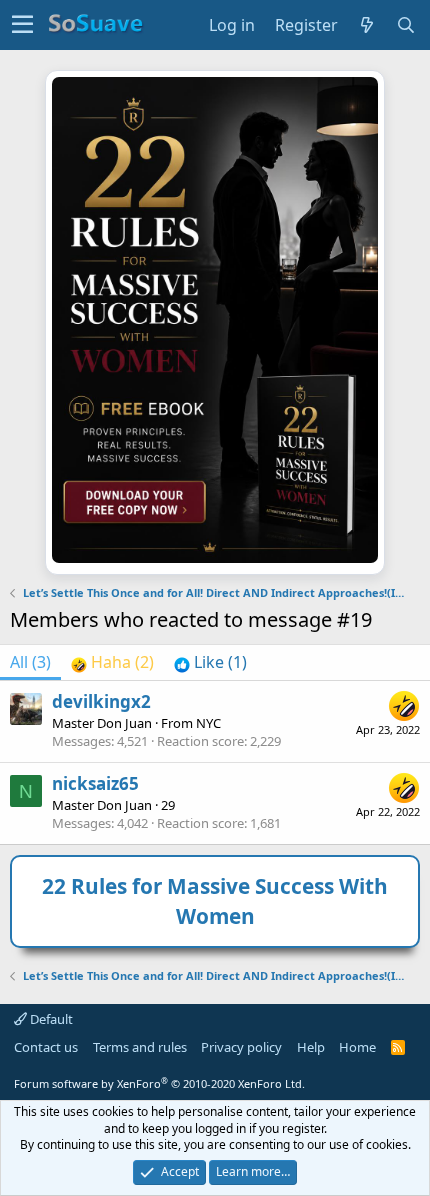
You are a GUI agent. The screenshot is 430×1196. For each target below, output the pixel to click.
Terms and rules (140, 1047)
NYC (208, 723)
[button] (22, 25)
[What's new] (367, 25)
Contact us (46, 1047)
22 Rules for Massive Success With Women (215, 900)
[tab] (112, 662)
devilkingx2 (101, 701)
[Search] (406, 25)
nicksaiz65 (95, 783)
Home (357, 1047)
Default (50, 1019)
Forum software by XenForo (159, 1083)
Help (311, 1047)
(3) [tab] (30, 662)
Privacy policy (241, 1047)
